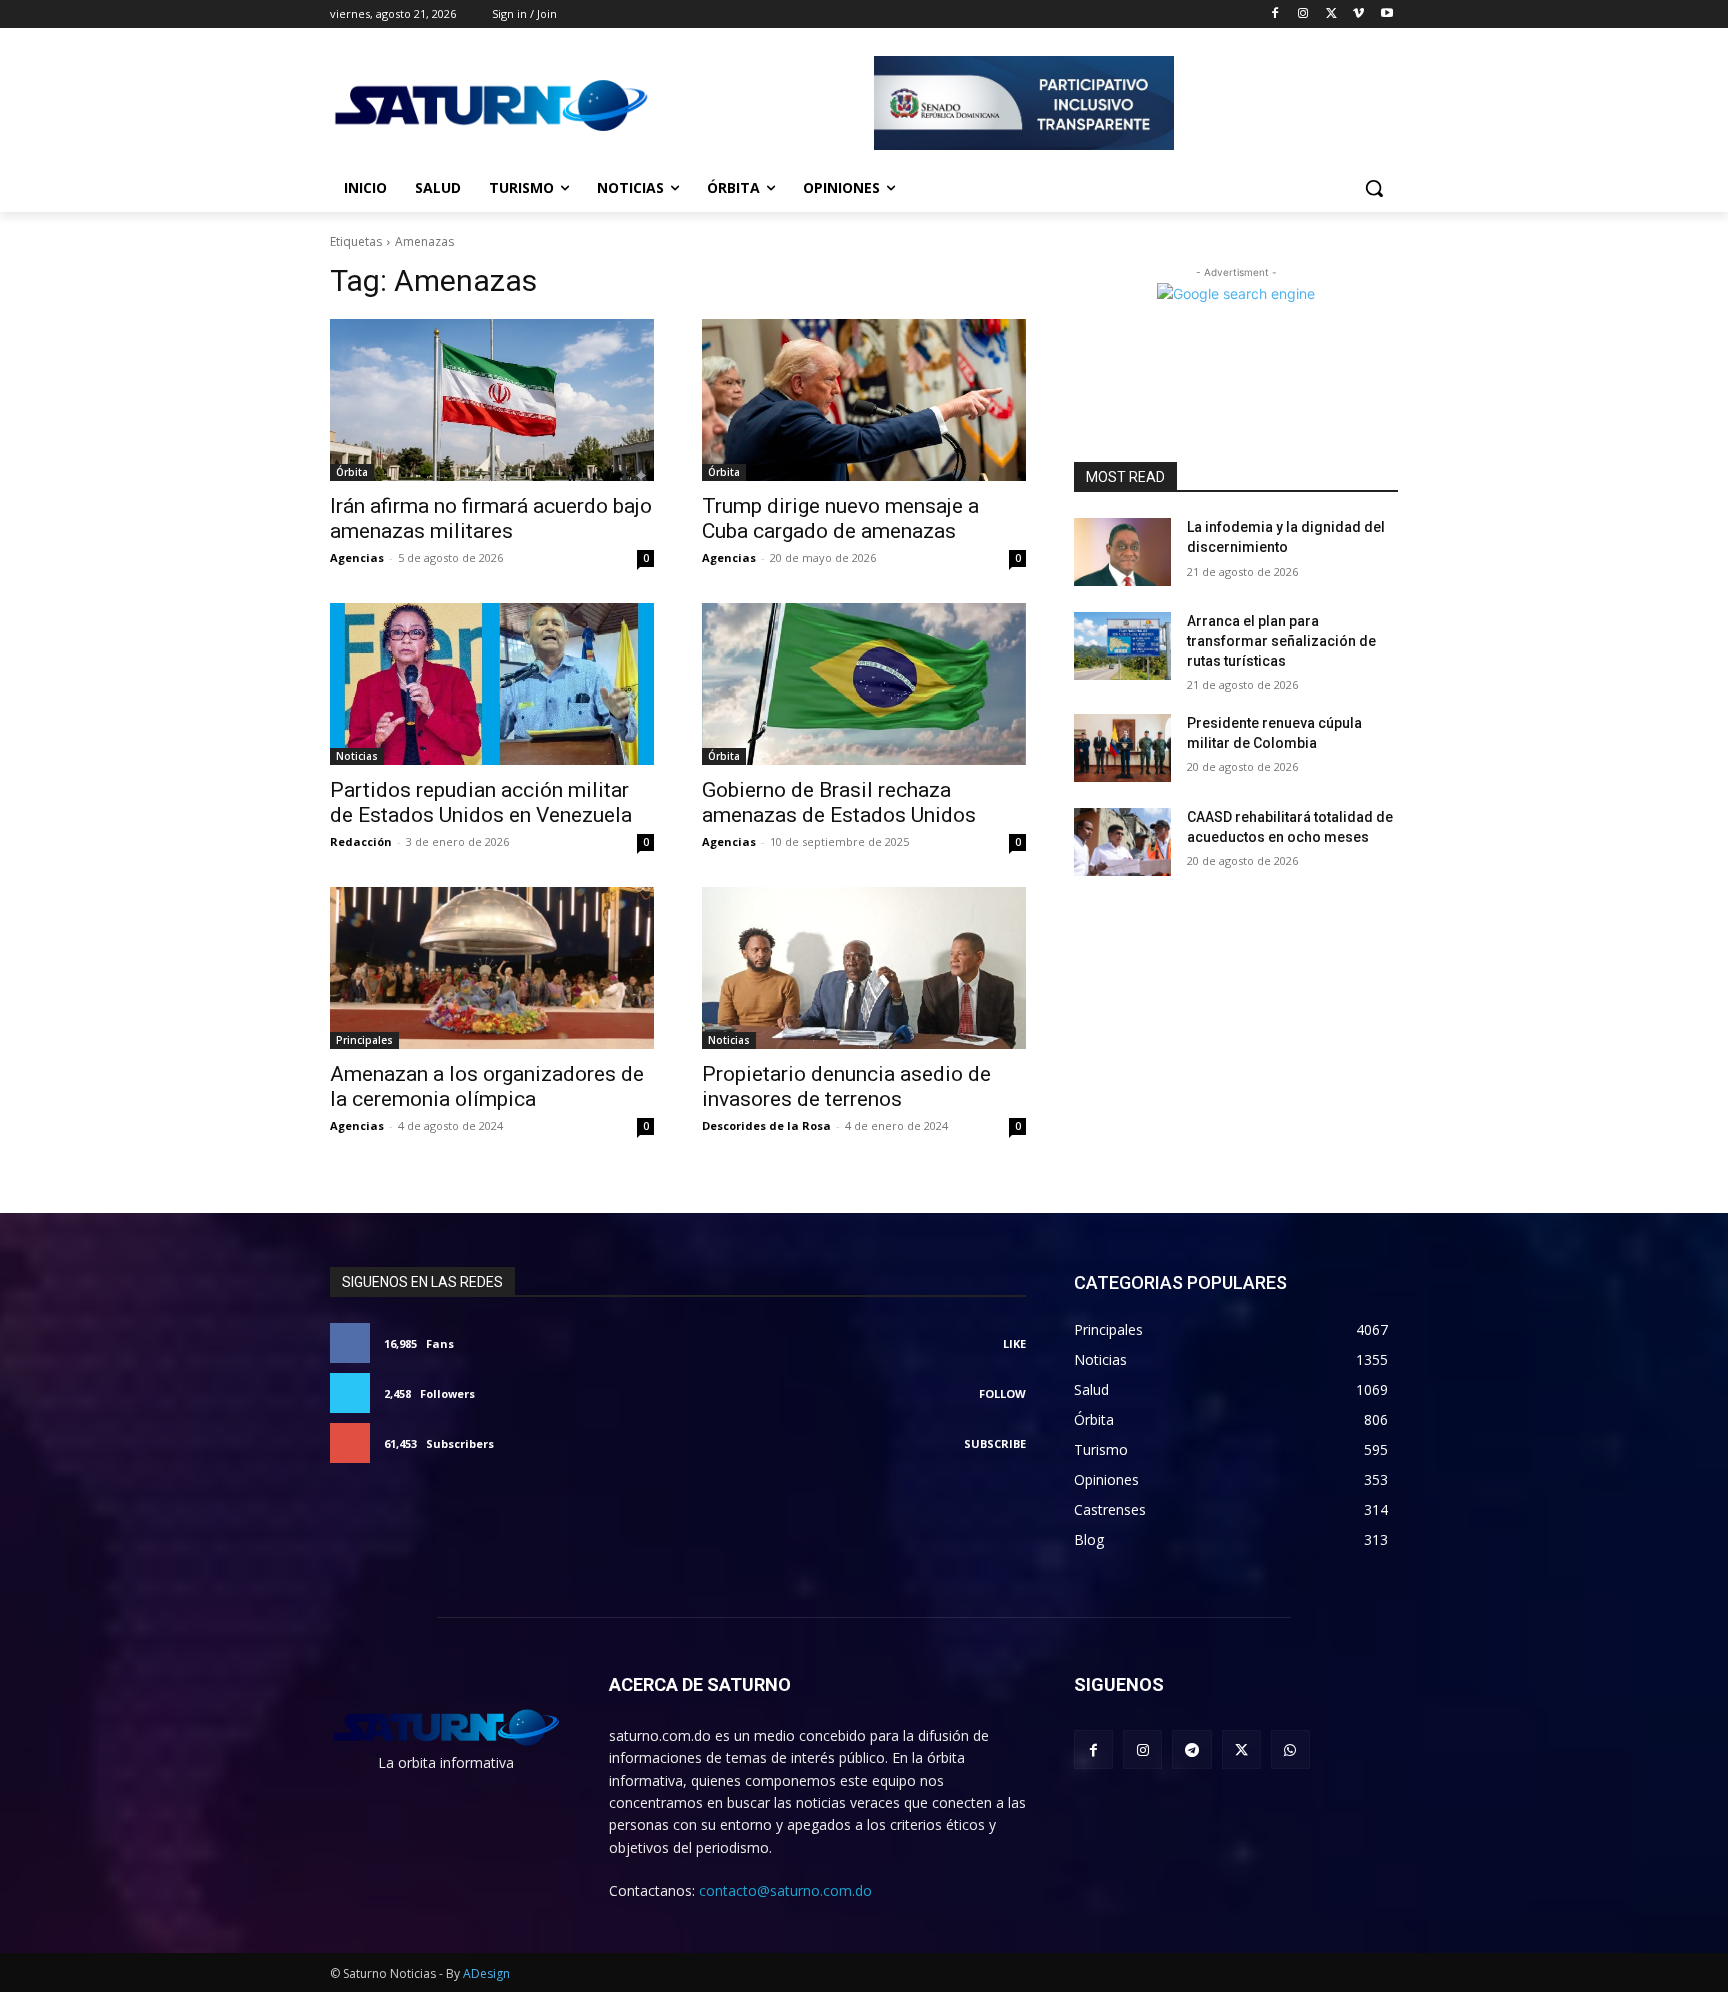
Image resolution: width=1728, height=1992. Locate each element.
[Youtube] (1386, 14)
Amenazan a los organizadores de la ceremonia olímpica (487, 1086)
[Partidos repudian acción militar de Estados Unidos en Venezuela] (492, 684)
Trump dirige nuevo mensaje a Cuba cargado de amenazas (840, 518)
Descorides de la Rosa (766, 1125)
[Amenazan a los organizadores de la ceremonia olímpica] (492, 968)
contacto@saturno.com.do (785, 1890)
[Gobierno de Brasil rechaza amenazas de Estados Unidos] (864, 684)
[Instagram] (1303, 14)
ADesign (486, 1973)
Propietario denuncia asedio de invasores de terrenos (846, 1086)
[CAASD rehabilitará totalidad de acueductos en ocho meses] (1122, 842)
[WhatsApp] (1290, 1749)
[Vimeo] (1358, 14)
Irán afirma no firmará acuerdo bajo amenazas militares (491, 518)
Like (1014, 1343)
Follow (1002, 1393)
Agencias (357, 557)
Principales (364, 1040)
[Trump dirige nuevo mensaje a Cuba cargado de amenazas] (864, 400)
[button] (1374, 188)
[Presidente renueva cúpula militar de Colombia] (1122, 748)
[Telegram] (1191, 1749)
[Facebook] (1275, 14)
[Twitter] (1331, 14)
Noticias (357, 756)
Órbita (352, 472)
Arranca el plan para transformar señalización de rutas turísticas (1281, 640)
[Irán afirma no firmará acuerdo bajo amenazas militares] (492, 400)
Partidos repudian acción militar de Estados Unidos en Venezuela (481, 802)
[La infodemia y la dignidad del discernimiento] (1122, 552)
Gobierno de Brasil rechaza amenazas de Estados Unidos (839, 802)
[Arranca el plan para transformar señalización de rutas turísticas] (1122, 646)
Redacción (361, 841)
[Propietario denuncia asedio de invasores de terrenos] (864, 968)
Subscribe (995, 1443)
